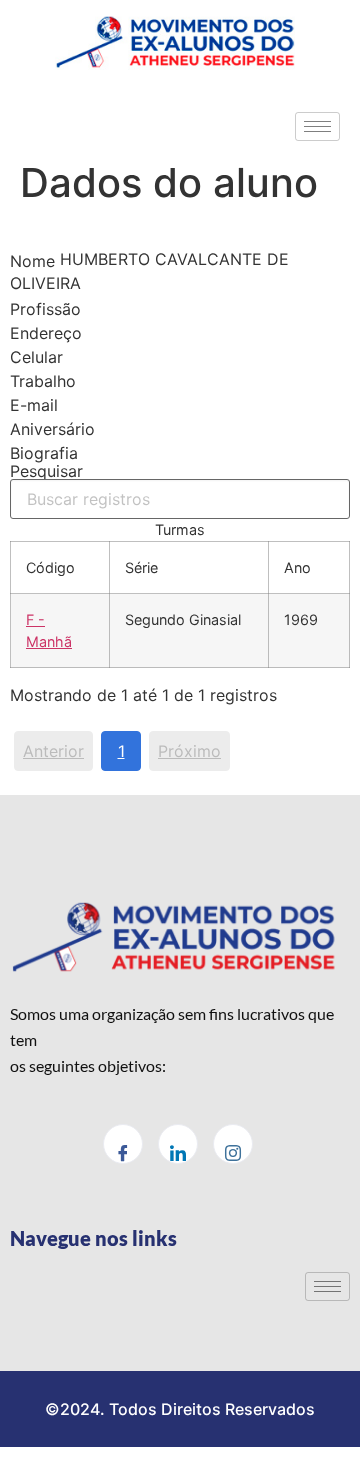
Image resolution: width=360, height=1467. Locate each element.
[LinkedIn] (178, 1144)
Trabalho (43, 381)
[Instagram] (233, 1144)
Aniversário (52, 429)
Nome (32, 261)
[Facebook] (123, 1144)
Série (141, 567)
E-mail (34, 405)
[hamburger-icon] (317, 126)
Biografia (44, 453)
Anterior (53, 751)
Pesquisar (46, 472)
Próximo (189, 751)
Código (50, 567)
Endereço (46, 333)
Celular (36, 357)
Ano (297, 567)
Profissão (45, 309)
